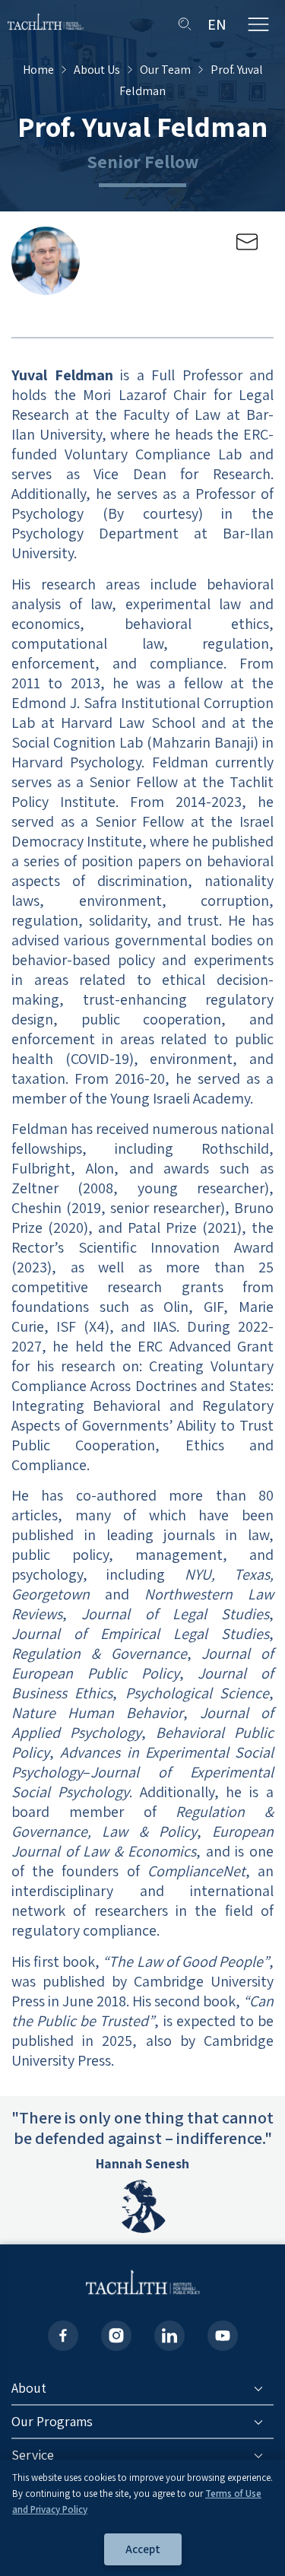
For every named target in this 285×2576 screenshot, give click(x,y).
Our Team (165, 70)
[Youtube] (223, 2336)
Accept (143, 2549)
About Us (97, 70)
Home (38, 70)
